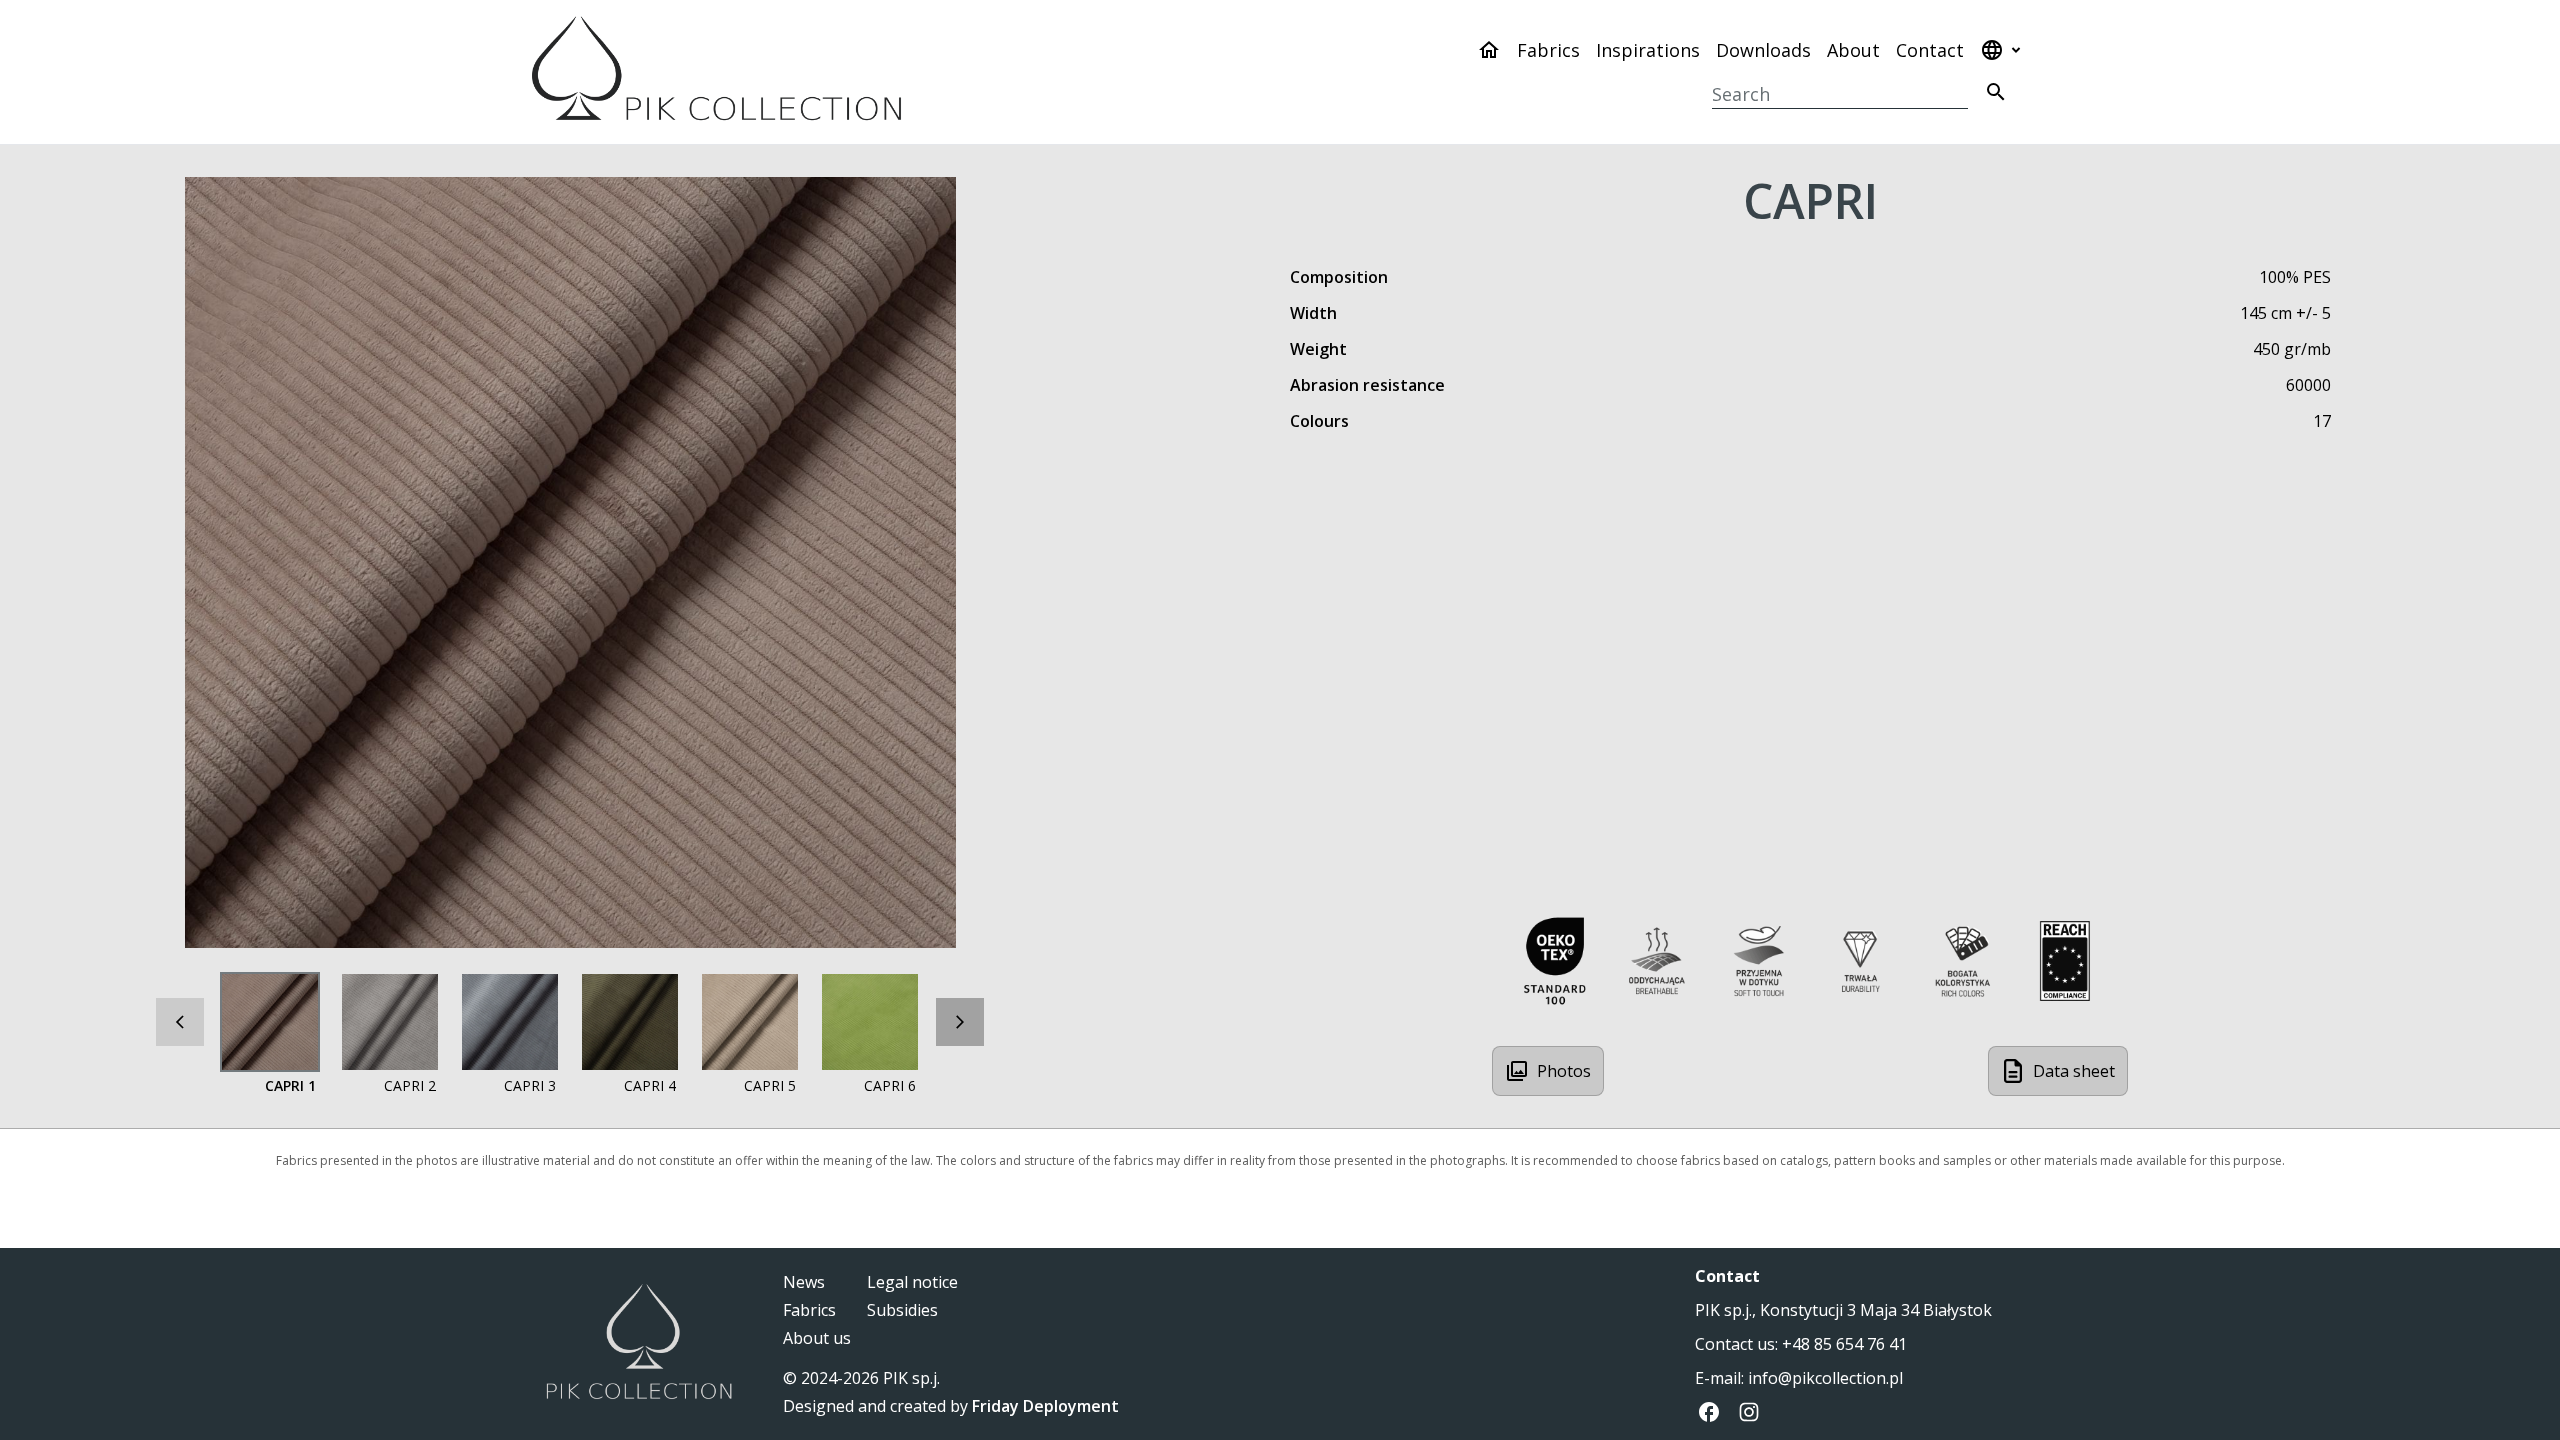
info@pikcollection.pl (1825, 1378)
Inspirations (1648, 50)
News (804, 1282)
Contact (1930, 50)
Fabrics (1548, 50)
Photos (1564, 1071)
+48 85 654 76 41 (1844, 1344)
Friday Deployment (1045, 1406)
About (1853, 50)
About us (817, 1338)
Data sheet (2074, 1071)
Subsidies (902, 1310)
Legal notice (912, 1282)
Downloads (1763, 50)
